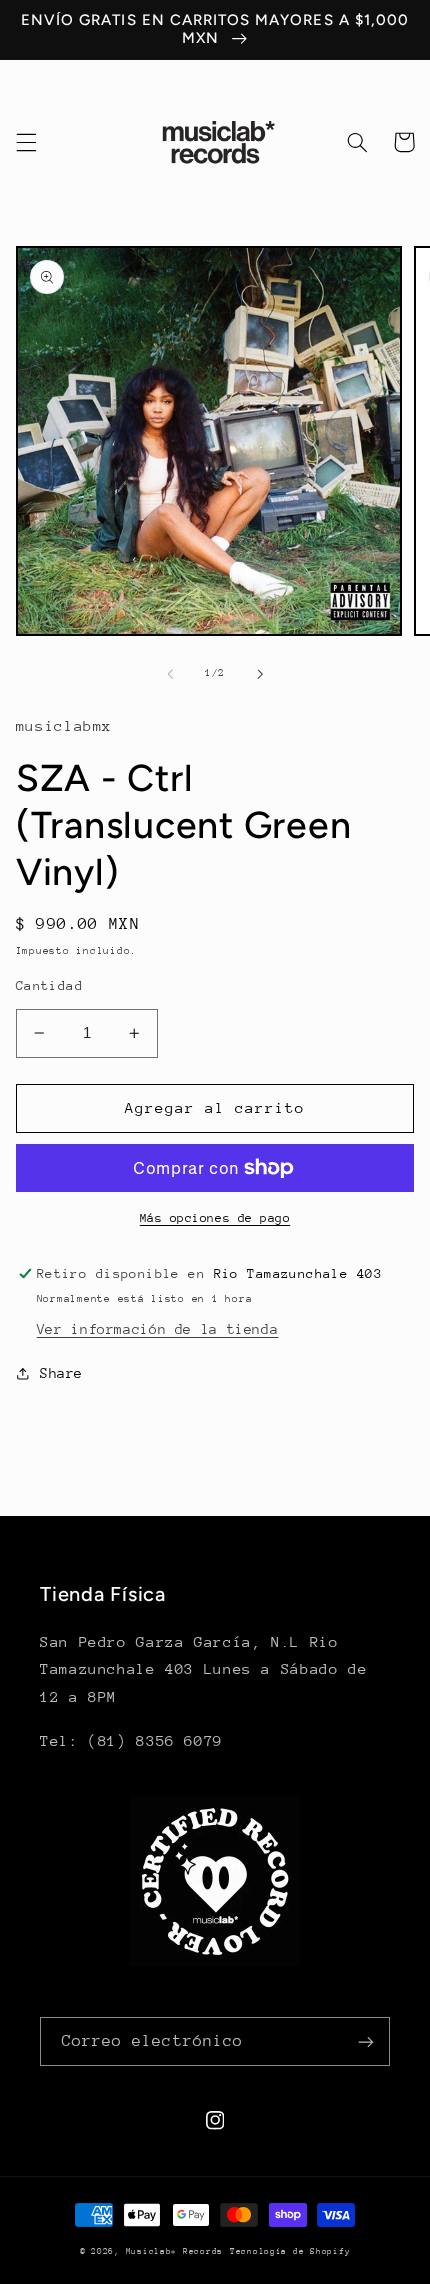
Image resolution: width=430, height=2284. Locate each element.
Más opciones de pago (215, 1218)
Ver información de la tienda (158, 1329)
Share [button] (61, 1373)
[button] (26, 142)
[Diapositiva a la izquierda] (170, 674)
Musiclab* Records (175, 2251)
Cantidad (49, 985)
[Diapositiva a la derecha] (260, 674)
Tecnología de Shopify (290, 2251)
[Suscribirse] (366, 2041)
